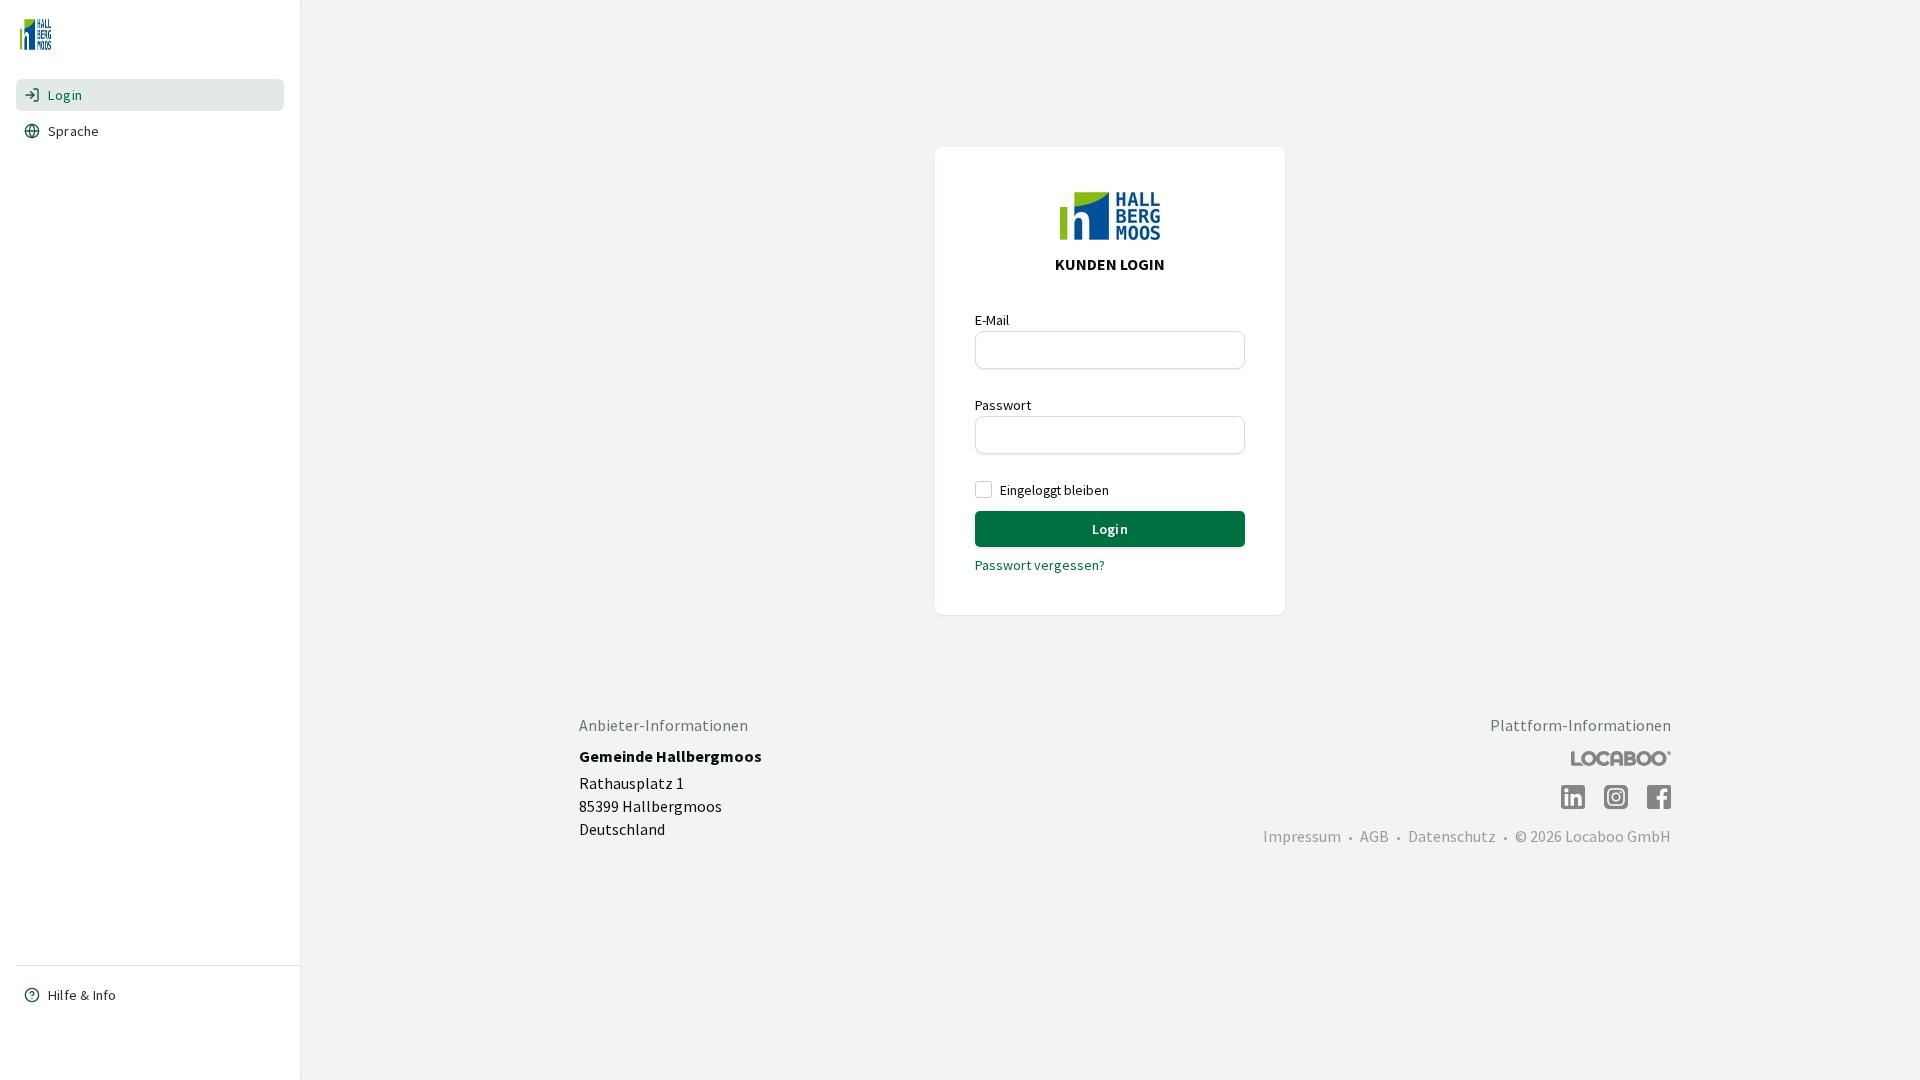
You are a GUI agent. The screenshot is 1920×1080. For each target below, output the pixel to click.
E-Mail (992, 320)
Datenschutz (1452, 836)
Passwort (1003, 405)
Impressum (1302, 836)
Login (65, 95)
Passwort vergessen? (1040, 565)
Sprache (73, 131)
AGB (1374, 836)
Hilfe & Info (82, 995)
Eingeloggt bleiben (1054, 490)
